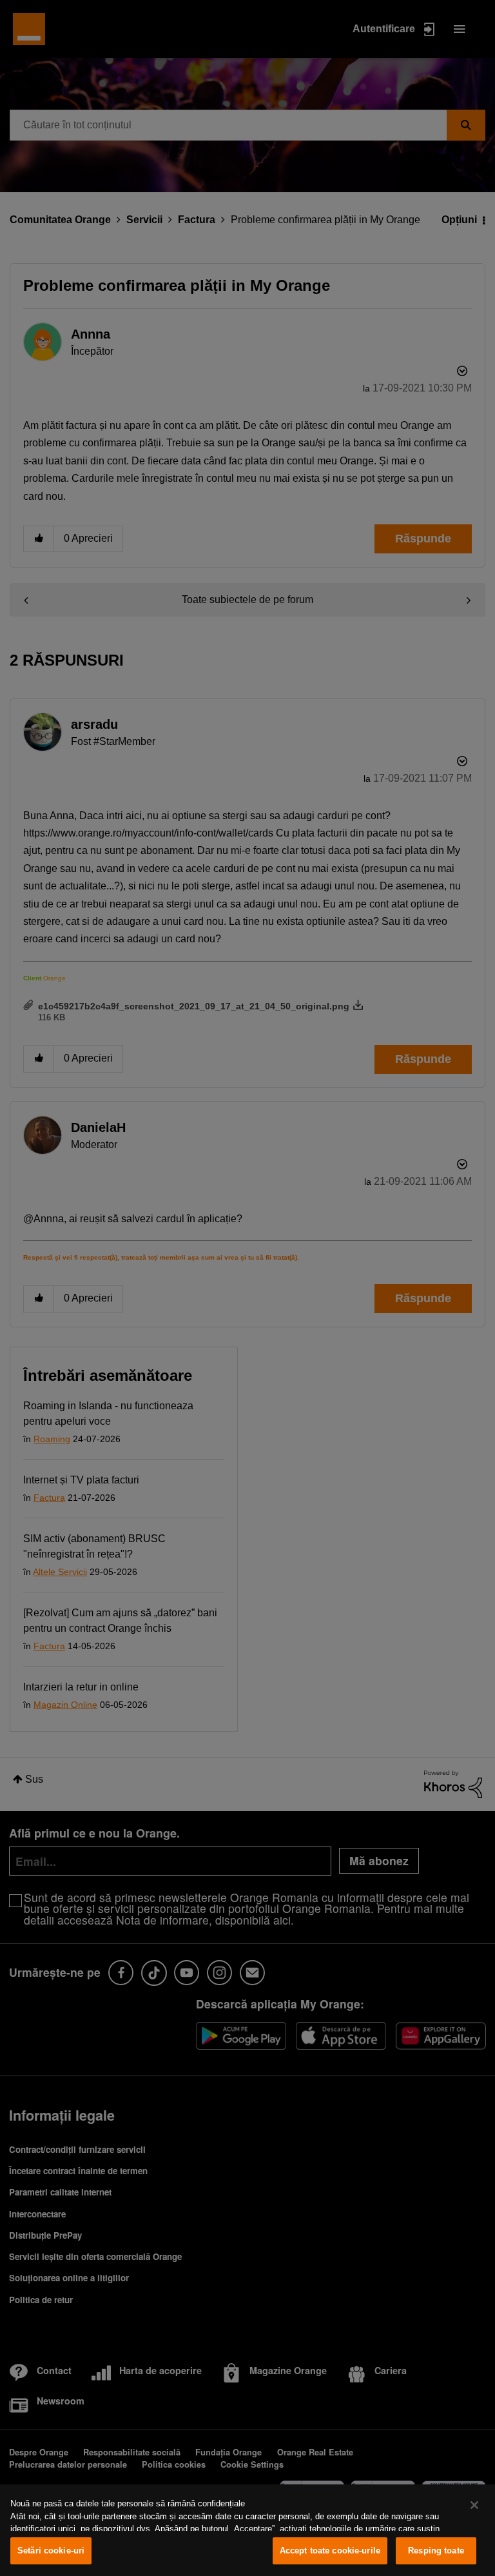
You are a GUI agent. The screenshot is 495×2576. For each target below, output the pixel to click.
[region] (247, 2530)
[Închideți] (474, 2505)
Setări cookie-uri (51, 2551)
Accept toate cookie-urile (330, 2551)
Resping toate (436, 2551)
